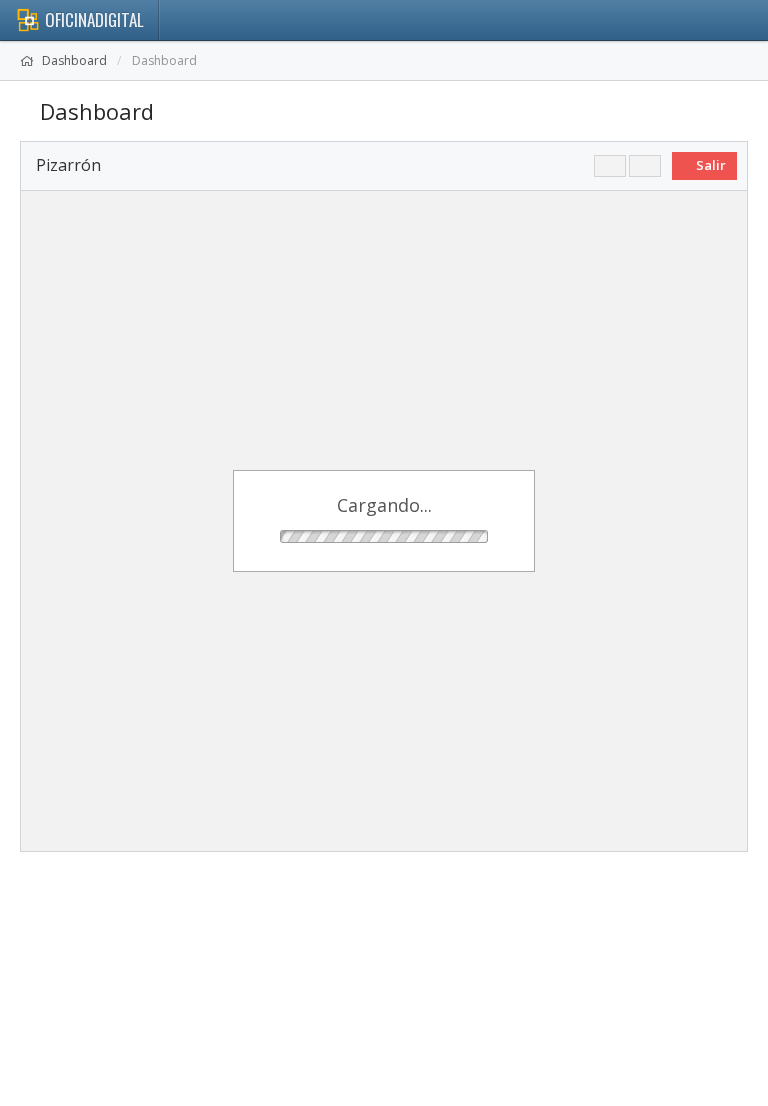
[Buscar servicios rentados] (610, 166)
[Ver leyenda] (645, 166)
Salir (709, 165)
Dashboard (74, 60)
